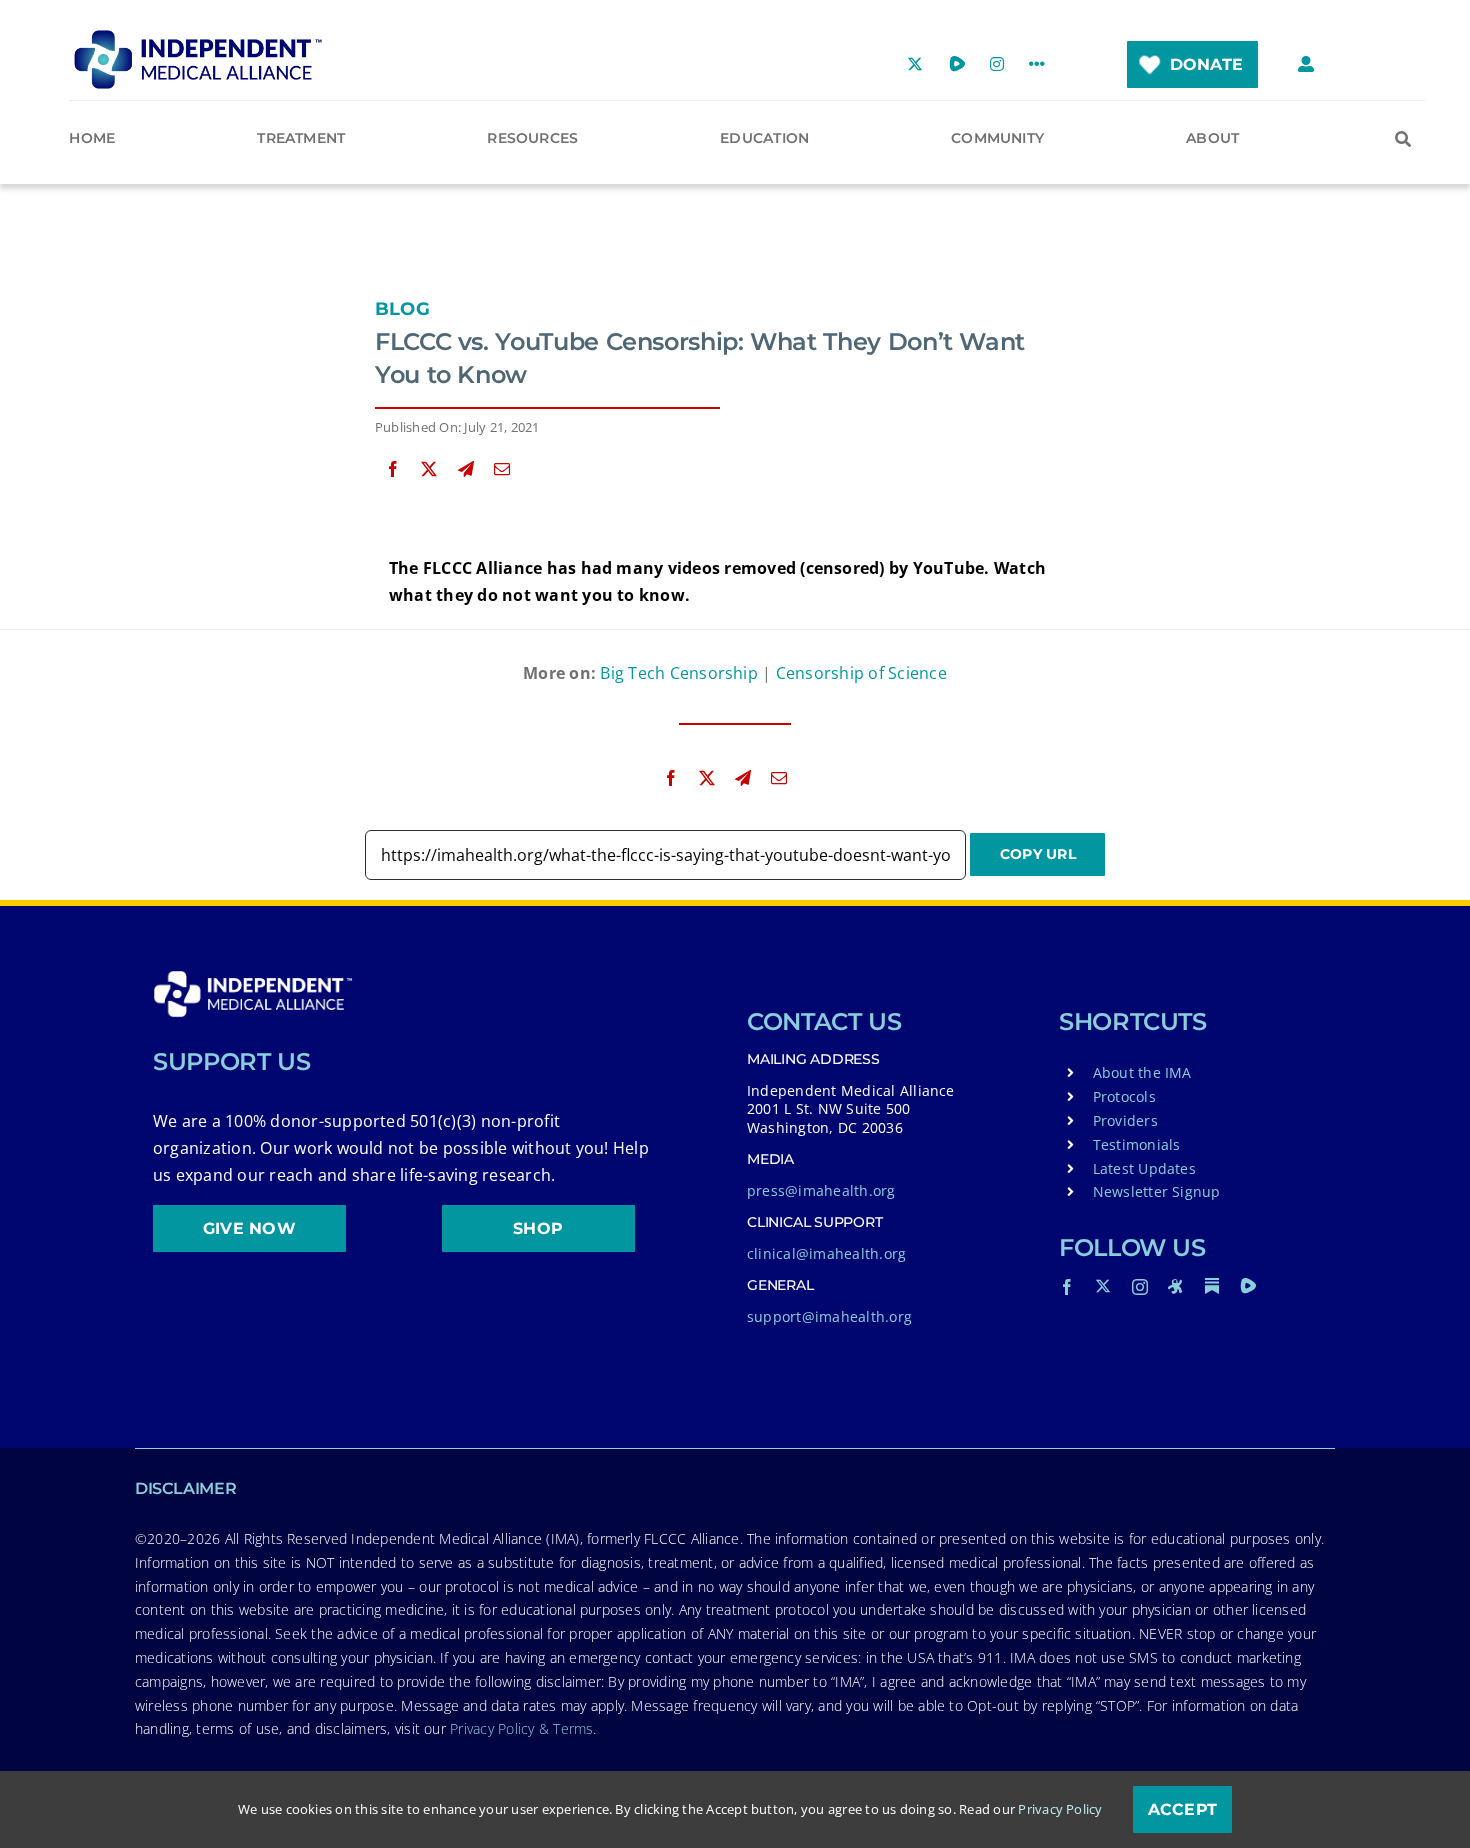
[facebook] (1067, 1287)
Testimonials (1137, 1144)
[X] (429, 469)
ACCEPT (1182, 1809)
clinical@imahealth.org (826, 1253)
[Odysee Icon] (1176, 1286)
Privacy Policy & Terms (521, 1728)
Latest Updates (1144, 1168)
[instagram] (1140, 1287)
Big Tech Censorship (679, 673)
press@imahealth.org (821, 1190)
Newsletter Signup (1157, 1191)
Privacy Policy (1060, 1809)
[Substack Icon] (1212, 1286)
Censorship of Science (861, 673)
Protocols (1124, 1096)
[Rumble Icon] (1248, 1286)
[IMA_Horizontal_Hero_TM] (198, 37)
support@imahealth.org (829, 1316)
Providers (1125, 1120)
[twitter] (1103, 1286)
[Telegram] (466, 469)
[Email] (502, 469)
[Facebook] (393, 469)
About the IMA (1142, 1072)
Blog (402, 309)
